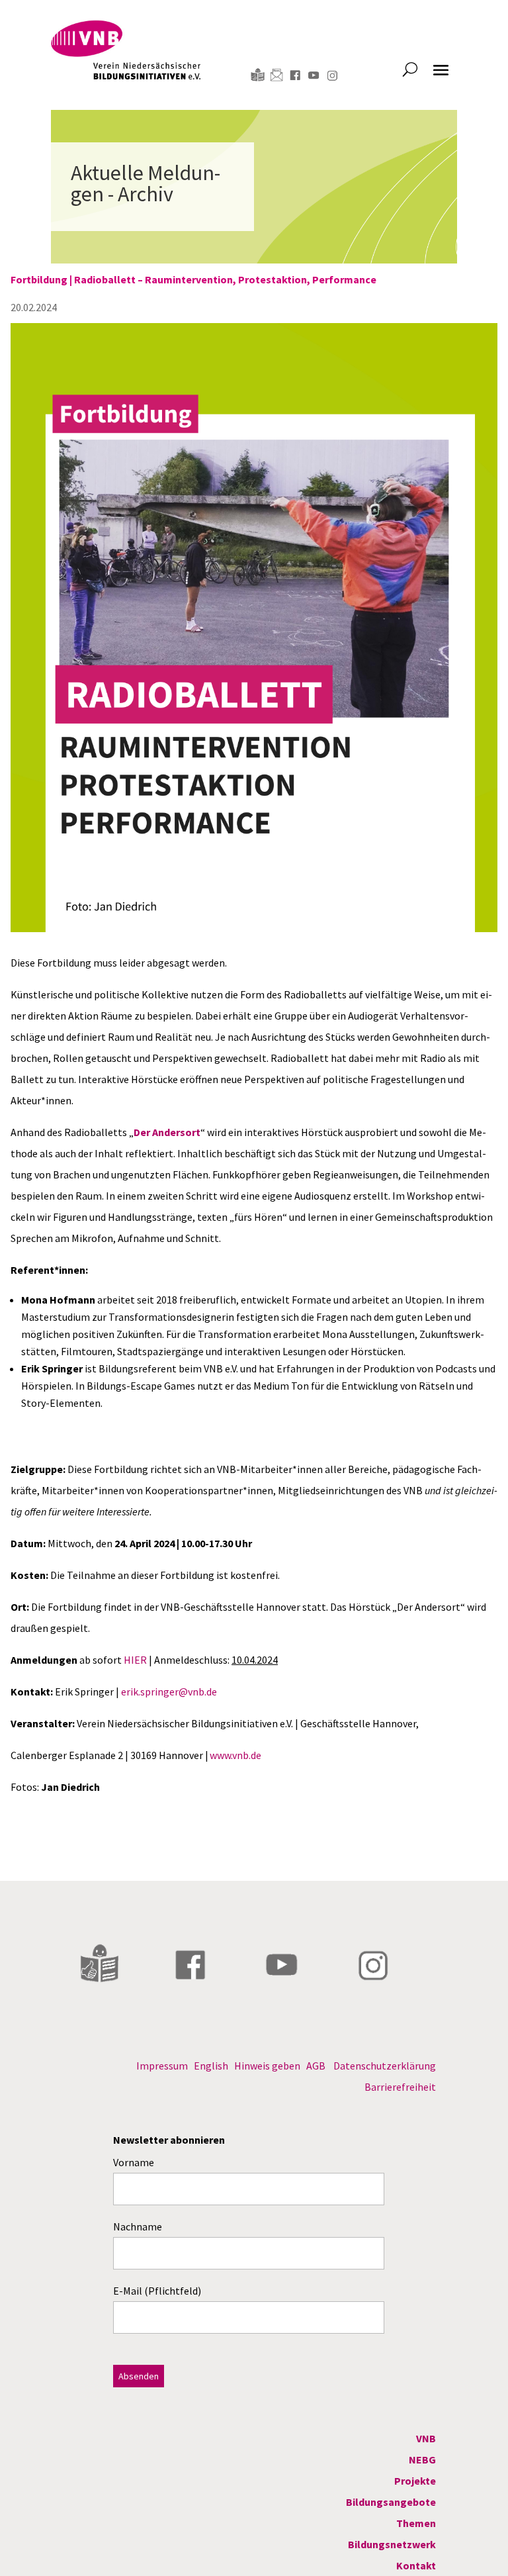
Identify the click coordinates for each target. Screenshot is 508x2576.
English (211, 2066)
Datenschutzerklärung (385, 2066)
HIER (135, 1660)
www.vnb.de (235, 1755)
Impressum (162, 2066)
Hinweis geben (267, 2066)
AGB (316, 2066)
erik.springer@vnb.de (169, 1692)
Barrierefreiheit (400, 2087)
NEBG (422, 2459)
